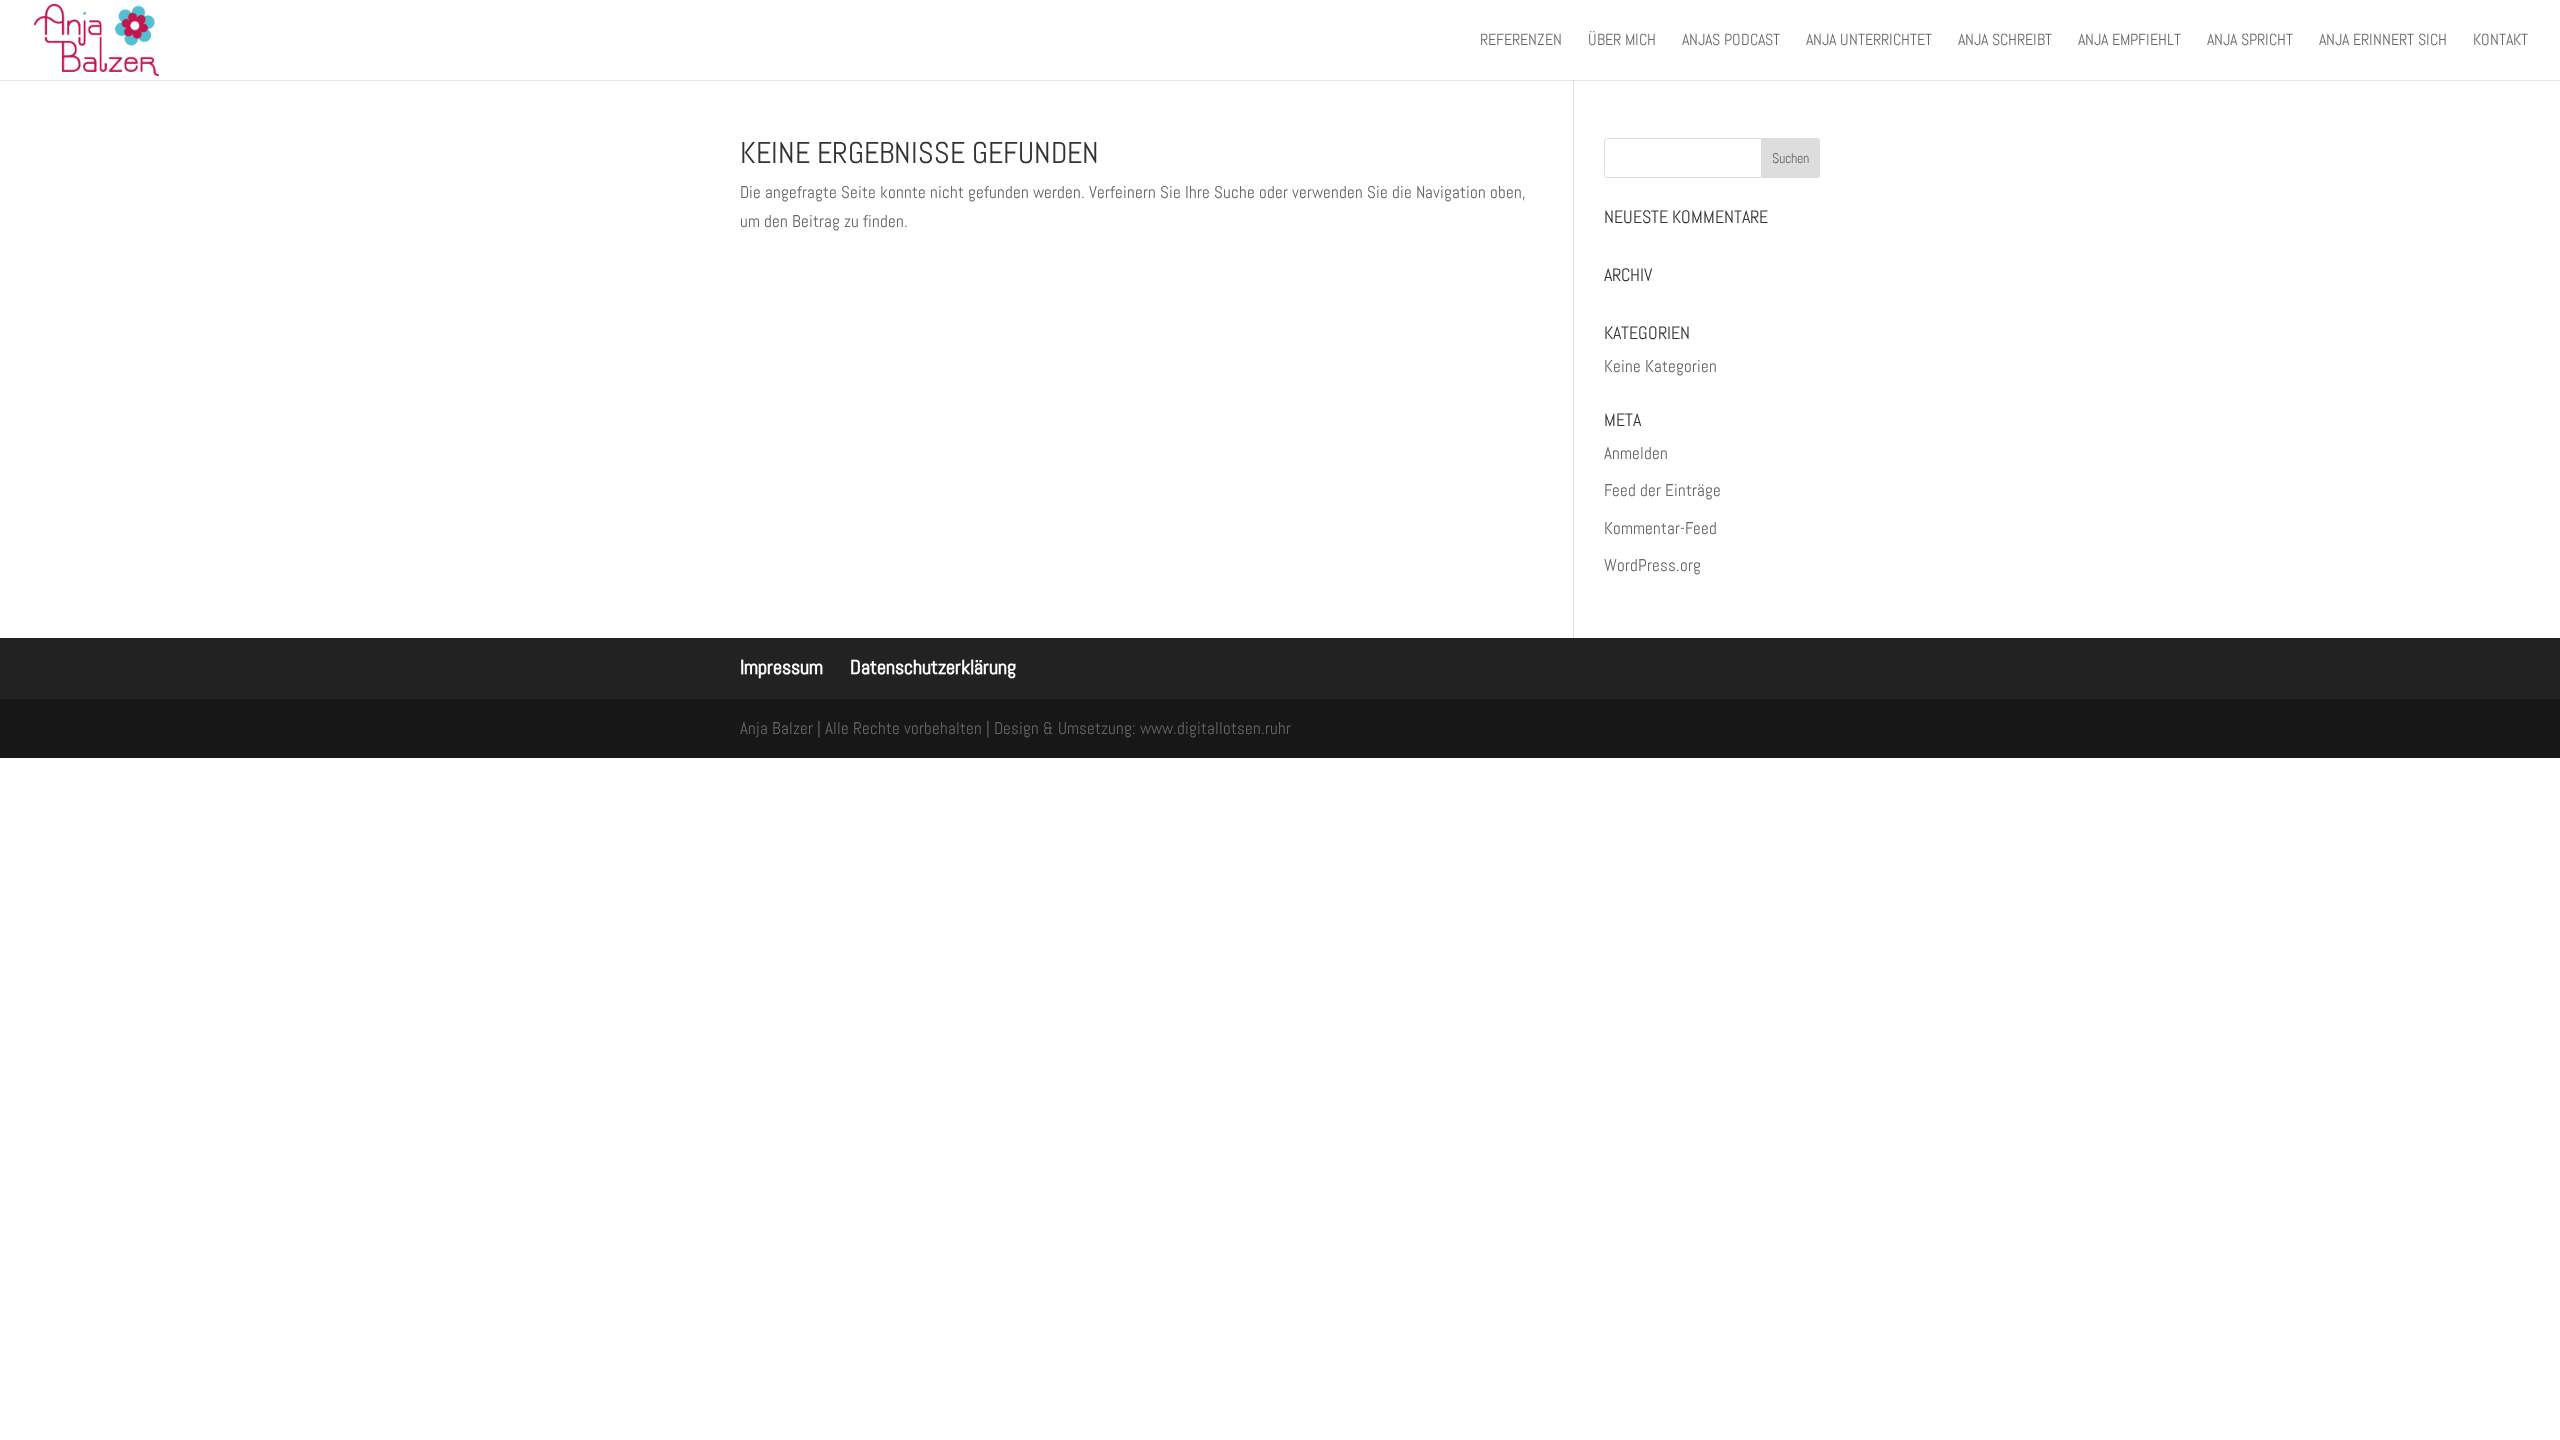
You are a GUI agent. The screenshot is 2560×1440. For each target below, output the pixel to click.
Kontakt (2500, 41)
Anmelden (1636, 453)
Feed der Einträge (1662, 490)
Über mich (1622, 41)
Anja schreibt (2005, 41)
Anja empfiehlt (2129, 41)
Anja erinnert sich (2383, 41)
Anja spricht (2250, 41)
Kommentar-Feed (1660, 528)
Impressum (781, 667)
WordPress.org (1652, 565)
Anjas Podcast (1731, 41)
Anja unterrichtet (1869, 41)
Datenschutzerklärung (933, 667)
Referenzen (1521, 41)
